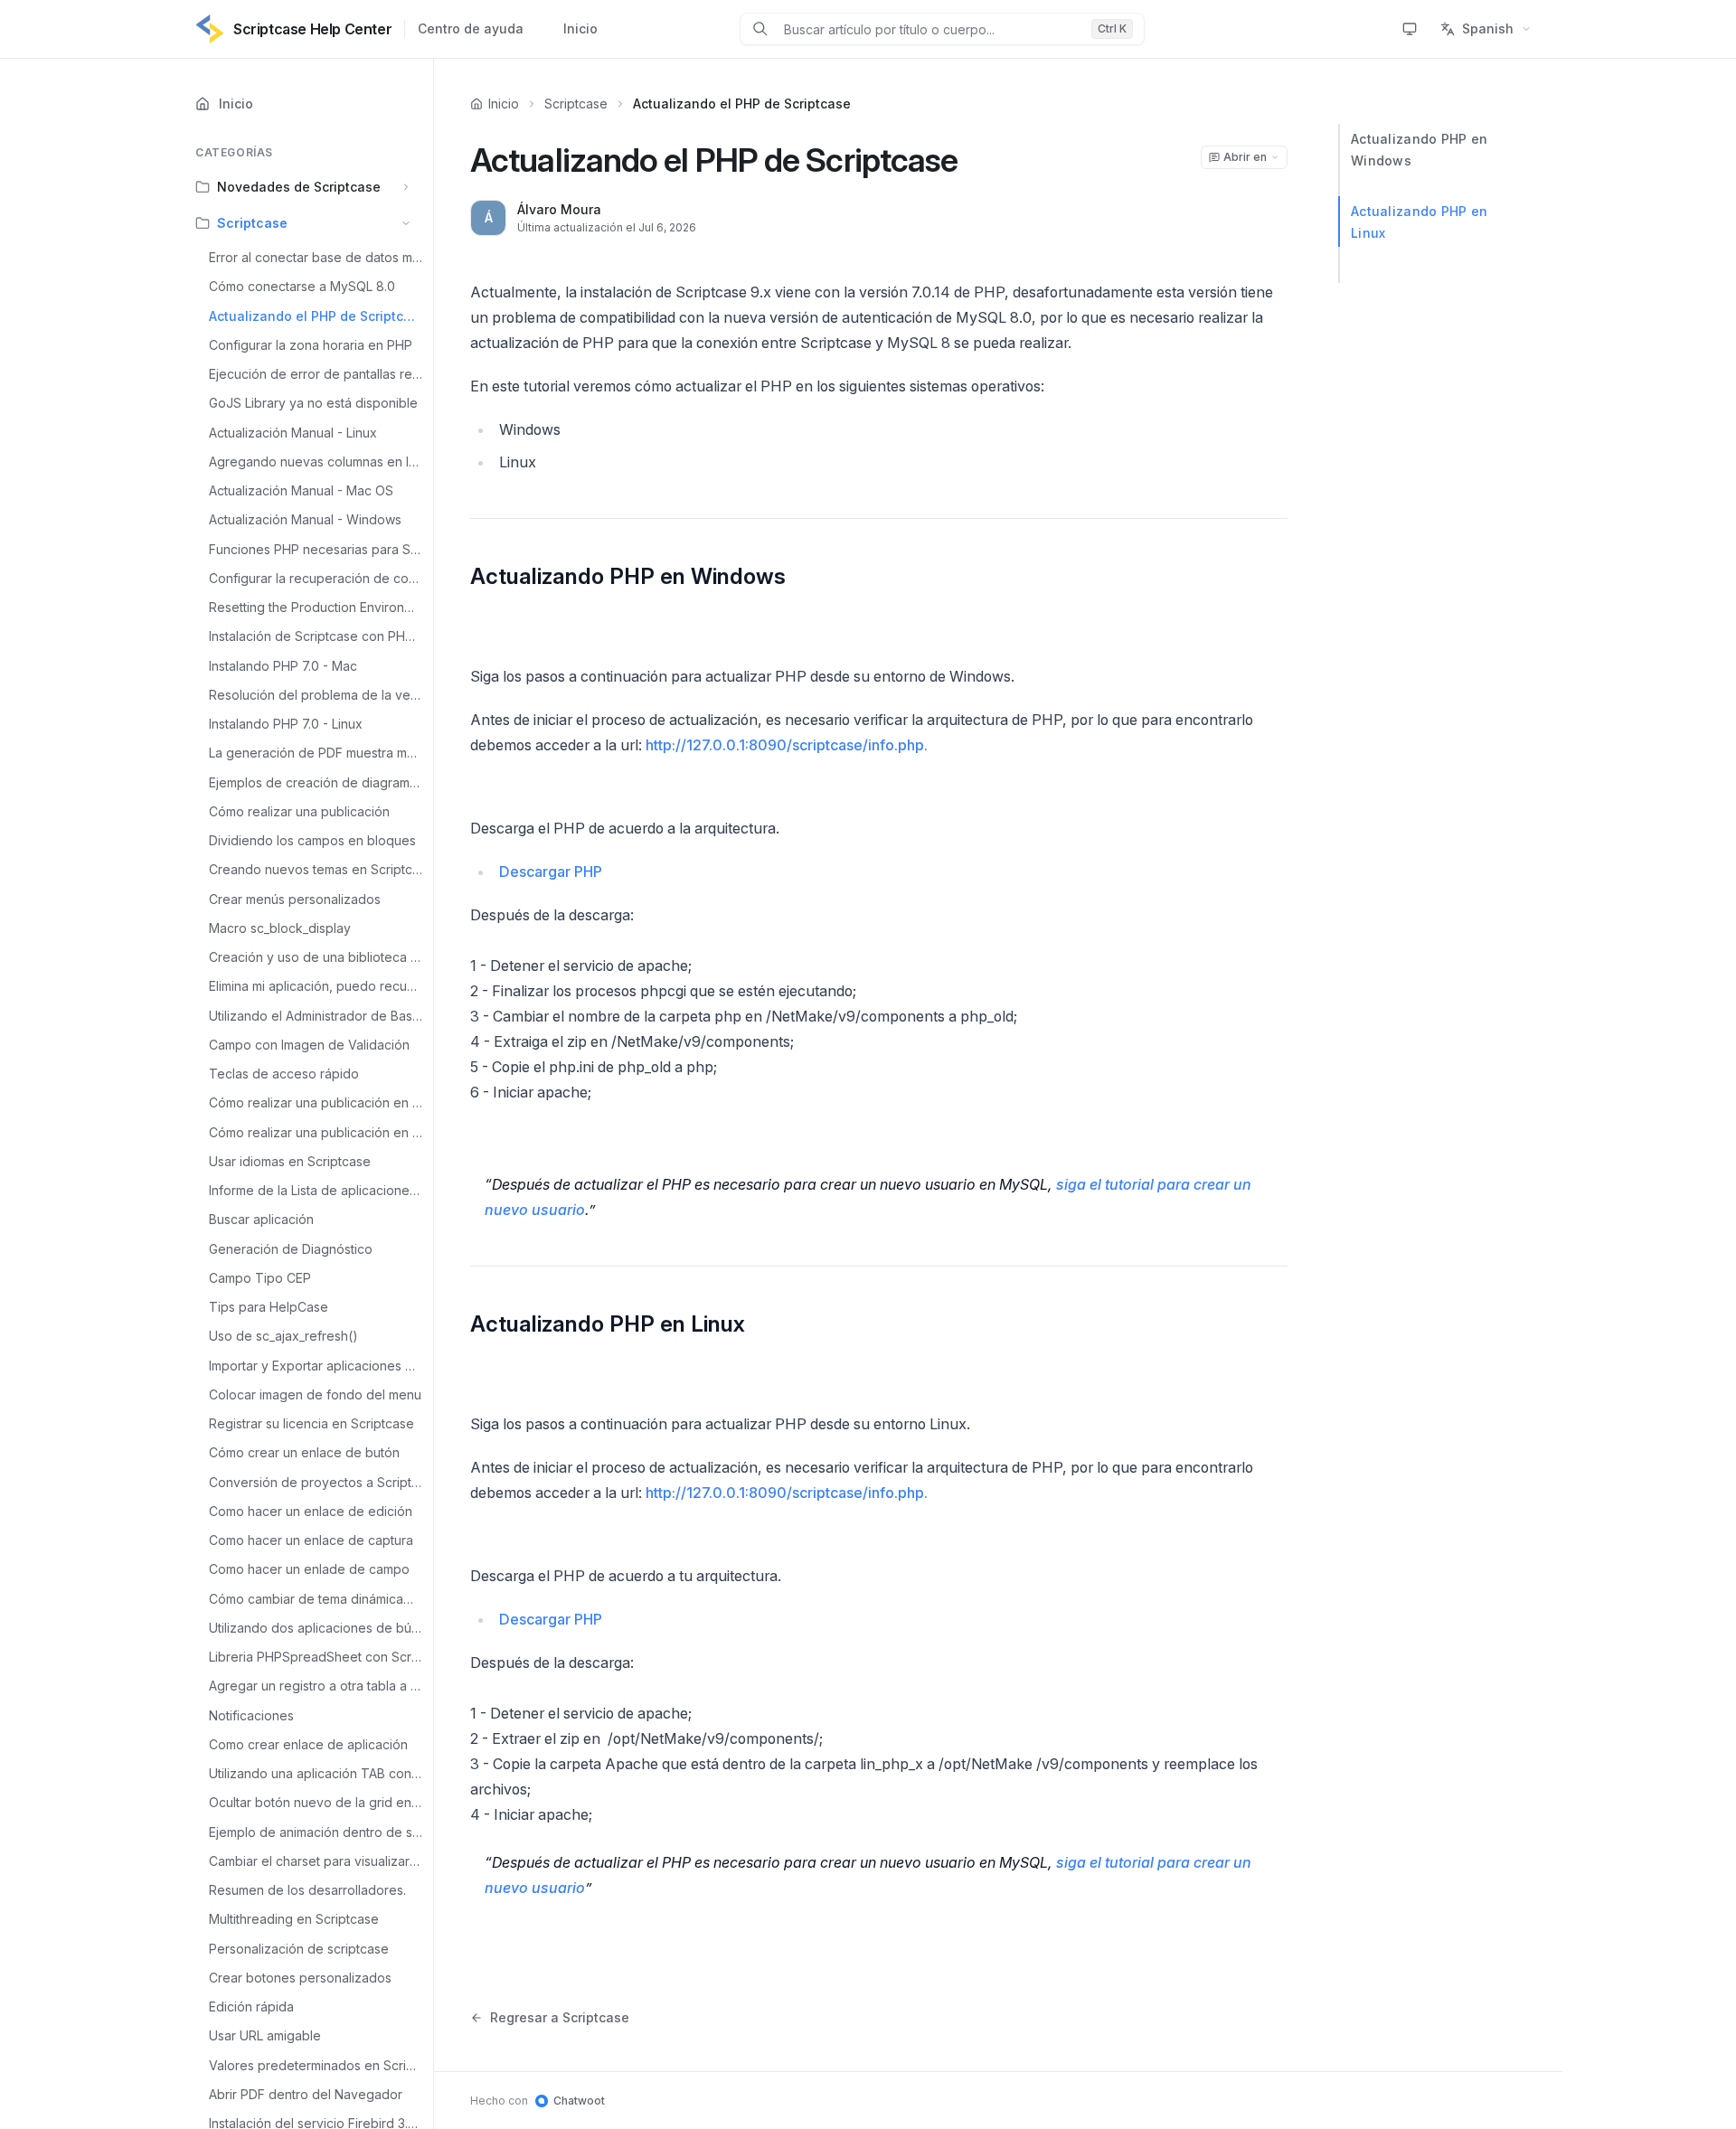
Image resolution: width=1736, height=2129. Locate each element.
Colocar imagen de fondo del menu (315, 1394)
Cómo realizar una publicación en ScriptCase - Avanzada (316, 1132)
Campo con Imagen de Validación (309, 1045)
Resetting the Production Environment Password (316, 607)
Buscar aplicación (261, 1219)
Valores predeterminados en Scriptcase (316, 2065)
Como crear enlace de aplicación (308, 1744)
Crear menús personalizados (295, 899)
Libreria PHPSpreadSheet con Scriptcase (316, 1657)
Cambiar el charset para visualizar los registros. (316, 1861)
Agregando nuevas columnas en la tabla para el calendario (316, 462)
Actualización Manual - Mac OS (301, 490)
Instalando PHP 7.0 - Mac (283, 666)
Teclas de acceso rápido (284, 1074)
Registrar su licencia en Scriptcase (311, 1423)
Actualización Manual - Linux (293, 433)
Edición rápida (251, 2007)
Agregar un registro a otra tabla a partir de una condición (316, 1686)
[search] (930, 29)
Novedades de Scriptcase (299, 187)
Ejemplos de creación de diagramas (316, 782)
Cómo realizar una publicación (299, 811)
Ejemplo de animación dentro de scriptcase (316, 1832)
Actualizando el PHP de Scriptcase (316, 316)
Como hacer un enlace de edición (311, 1511)
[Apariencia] (1410, 29)
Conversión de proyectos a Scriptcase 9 (316, 1482)
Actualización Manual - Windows (305, 519)
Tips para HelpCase (269, 1307)
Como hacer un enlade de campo (309, 1569)
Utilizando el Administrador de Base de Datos (316, 1016)
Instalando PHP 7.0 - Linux (286, 724)
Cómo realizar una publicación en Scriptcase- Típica (316, 1102)
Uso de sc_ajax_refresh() (283, 1336)
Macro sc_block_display (280, 928)
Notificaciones (251, 1715)
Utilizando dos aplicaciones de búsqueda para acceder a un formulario (316, 1628)
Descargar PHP (551, 871)
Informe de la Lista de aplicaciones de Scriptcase (316, 1190)
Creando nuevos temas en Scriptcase (316, 869)
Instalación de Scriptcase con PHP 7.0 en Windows (316, 636)
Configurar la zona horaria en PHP (311, 345)
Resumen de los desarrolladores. (307, 1890)
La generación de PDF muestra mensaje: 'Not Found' (316, 753)
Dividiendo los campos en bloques (312, 840)
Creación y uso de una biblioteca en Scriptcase (316, 957)
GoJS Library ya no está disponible (313, 403)
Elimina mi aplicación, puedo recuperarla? (316, 986)
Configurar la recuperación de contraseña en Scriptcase (316, 578)
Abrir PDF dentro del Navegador (306, 2094)
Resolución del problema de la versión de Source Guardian (316, 695)
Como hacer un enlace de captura (311, 1540)
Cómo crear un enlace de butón (304, 1452)
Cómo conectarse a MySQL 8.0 (302, 286)
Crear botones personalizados (300, 1978)
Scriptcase (252, 223)
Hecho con (538, 2101)
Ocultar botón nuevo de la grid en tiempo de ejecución (316, 1802)
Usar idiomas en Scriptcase (290, 1161)
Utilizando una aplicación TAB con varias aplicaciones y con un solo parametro (316, 1773)
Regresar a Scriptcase (560, 2017)
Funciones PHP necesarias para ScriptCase (316, 549)
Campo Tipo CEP (260, 1278)
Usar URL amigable (265, 2035)
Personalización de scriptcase (299, 1949)
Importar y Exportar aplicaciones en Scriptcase (316, 1366)
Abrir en (1245, 157)
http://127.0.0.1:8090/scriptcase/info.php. (787, 745)
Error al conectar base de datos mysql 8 (316, 257)
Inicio (580, 28)
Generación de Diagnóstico (291, 1249)
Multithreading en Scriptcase (294, 1919)
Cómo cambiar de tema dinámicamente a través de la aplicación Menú (316, 1599)
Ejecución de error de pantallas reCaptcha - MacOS (316, 374)
